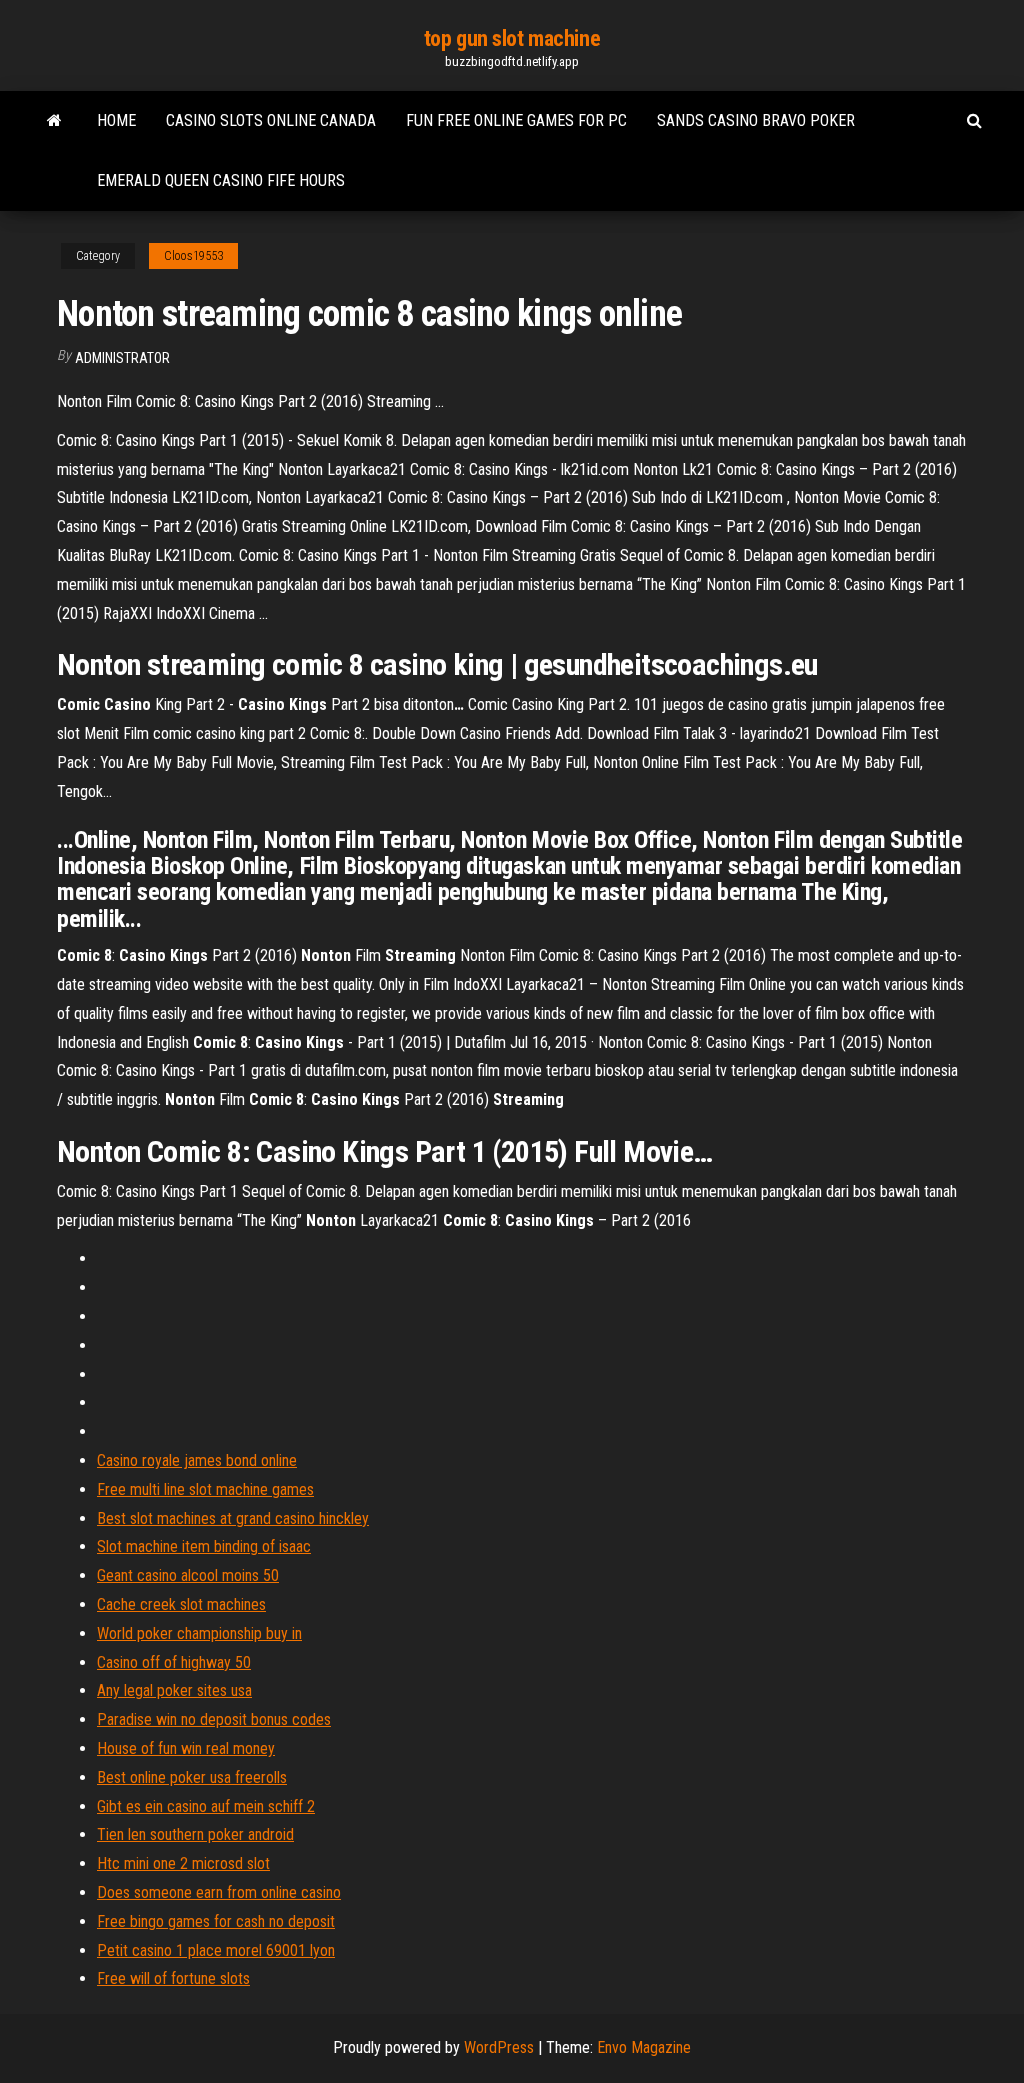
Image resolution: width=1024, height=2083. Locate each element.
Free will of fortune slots (173, 1978)
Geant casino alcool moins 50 (188, 1575)
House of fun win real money (186, 1748)
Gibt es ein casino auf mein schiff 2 (206, 1806)
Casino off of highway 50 (174, 1662)
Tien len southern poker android (195, 1834)
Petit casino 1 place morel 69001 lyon (216, 1950)
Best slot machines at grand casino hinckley (233, 1518)
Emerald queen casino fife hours (221, 180)
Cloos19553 (193, 256)
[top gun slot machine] (54, 121)
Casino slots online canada (271, 120)
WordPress (499, 2047)
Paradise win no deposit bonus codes (214, 1719)
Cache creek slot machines (181, 1604)
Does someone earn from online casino (219, 1892)
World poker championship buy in (199, 1633)
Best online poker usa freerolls (192, 1777)
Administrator (122, 358)
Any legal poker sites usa (174, 1690)
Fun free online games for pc (516, 120)
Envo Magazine (644, 2047)
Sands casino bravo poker (756, 120)
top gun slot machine (512, 38)
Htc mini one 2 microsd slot (183, 1863)
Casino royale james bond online (197, 1460)
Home (116, 120)
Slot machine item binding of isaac (204, 1546)
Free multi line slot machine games (205, 1489)
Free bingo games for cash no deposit (216, 1921)
